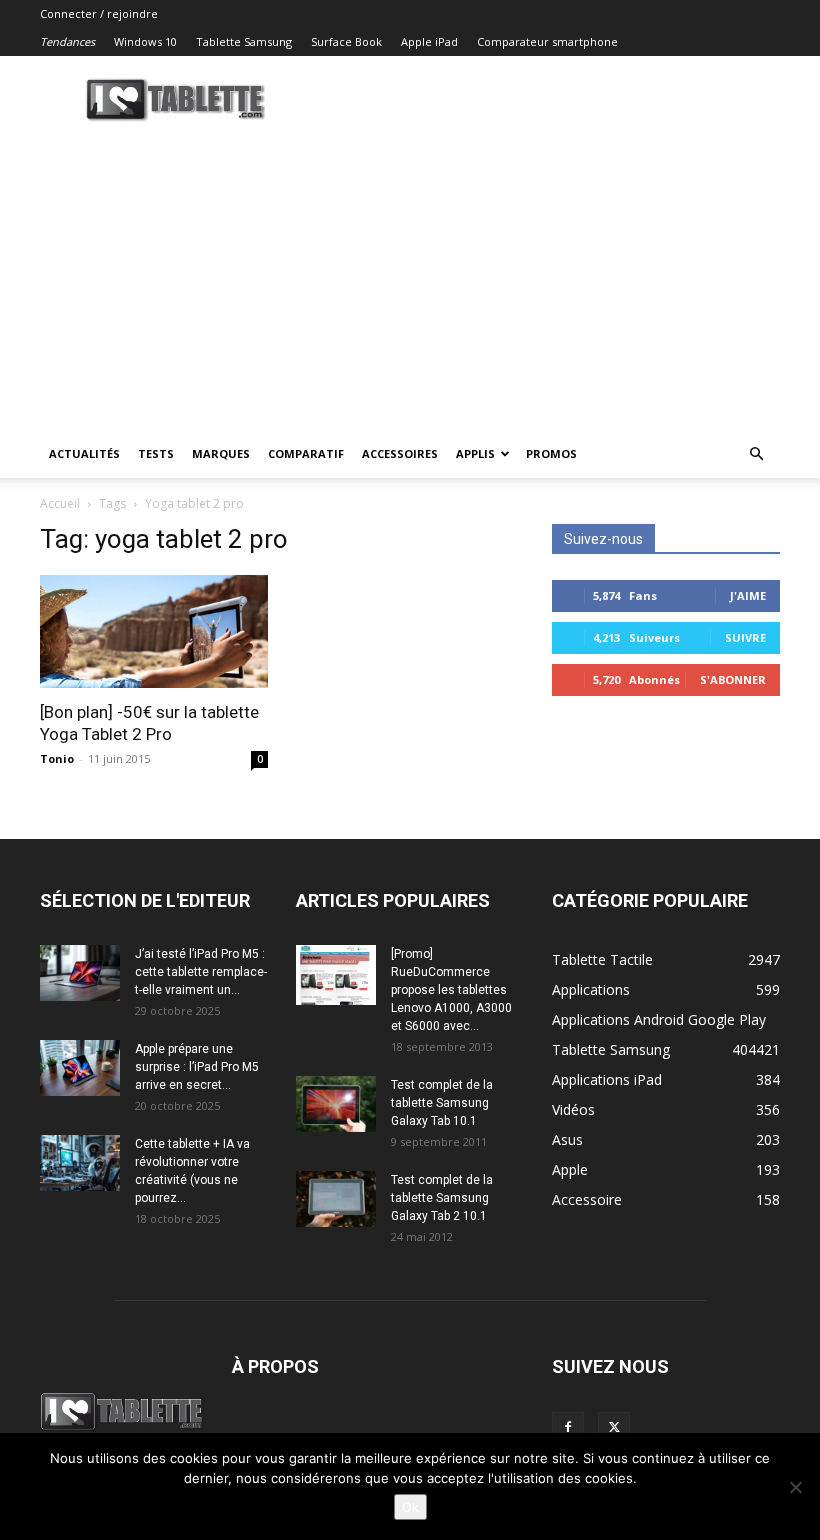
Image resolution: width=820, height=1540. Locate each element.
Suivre (745, 637)
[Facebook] (568, 1428)
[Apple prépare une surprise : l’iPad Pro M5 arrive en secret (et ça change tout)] (80, 1068)
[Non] (795, 1487)
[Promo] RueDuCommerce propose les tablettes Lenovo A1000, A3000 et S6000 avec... (451, 990)
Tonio (57, 758)
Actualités (84, 453)
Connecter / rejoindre (99, 13)
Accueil (60, 503)
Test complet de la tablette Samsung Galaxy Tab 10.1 (442, 1103)
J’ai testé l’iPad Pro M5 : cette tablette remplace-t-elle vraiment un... (201, 972)
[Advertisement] (410, 280)
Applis (475, 453)
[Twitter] (614, 1428)
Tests (156, 453)
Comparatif (306, 453)
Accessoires (400, 453)
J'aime (748, 595)
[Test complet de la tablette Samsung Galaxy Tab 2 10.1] (336, 1199)
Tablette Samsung (244, 41)
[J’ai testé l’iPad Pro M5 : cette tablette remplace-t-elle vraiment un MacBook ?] (80, 973)
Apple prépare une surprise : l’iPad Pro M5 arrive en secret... (197, 1067)
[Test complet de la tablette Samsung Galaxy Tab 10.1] (336, 1104)
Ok (410, 1507)
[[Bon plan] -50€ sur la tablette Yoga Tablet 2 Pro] (154, 631)
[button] (756, 454)
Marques (221, 453)
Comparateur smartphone (547, 41)
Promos (551, 453)
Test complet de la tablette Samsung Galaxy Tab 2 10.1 (442, 1198)
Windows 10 (145, 41)
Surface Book (346, 41)
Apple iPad (429, 41)
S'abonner (733, 679)
